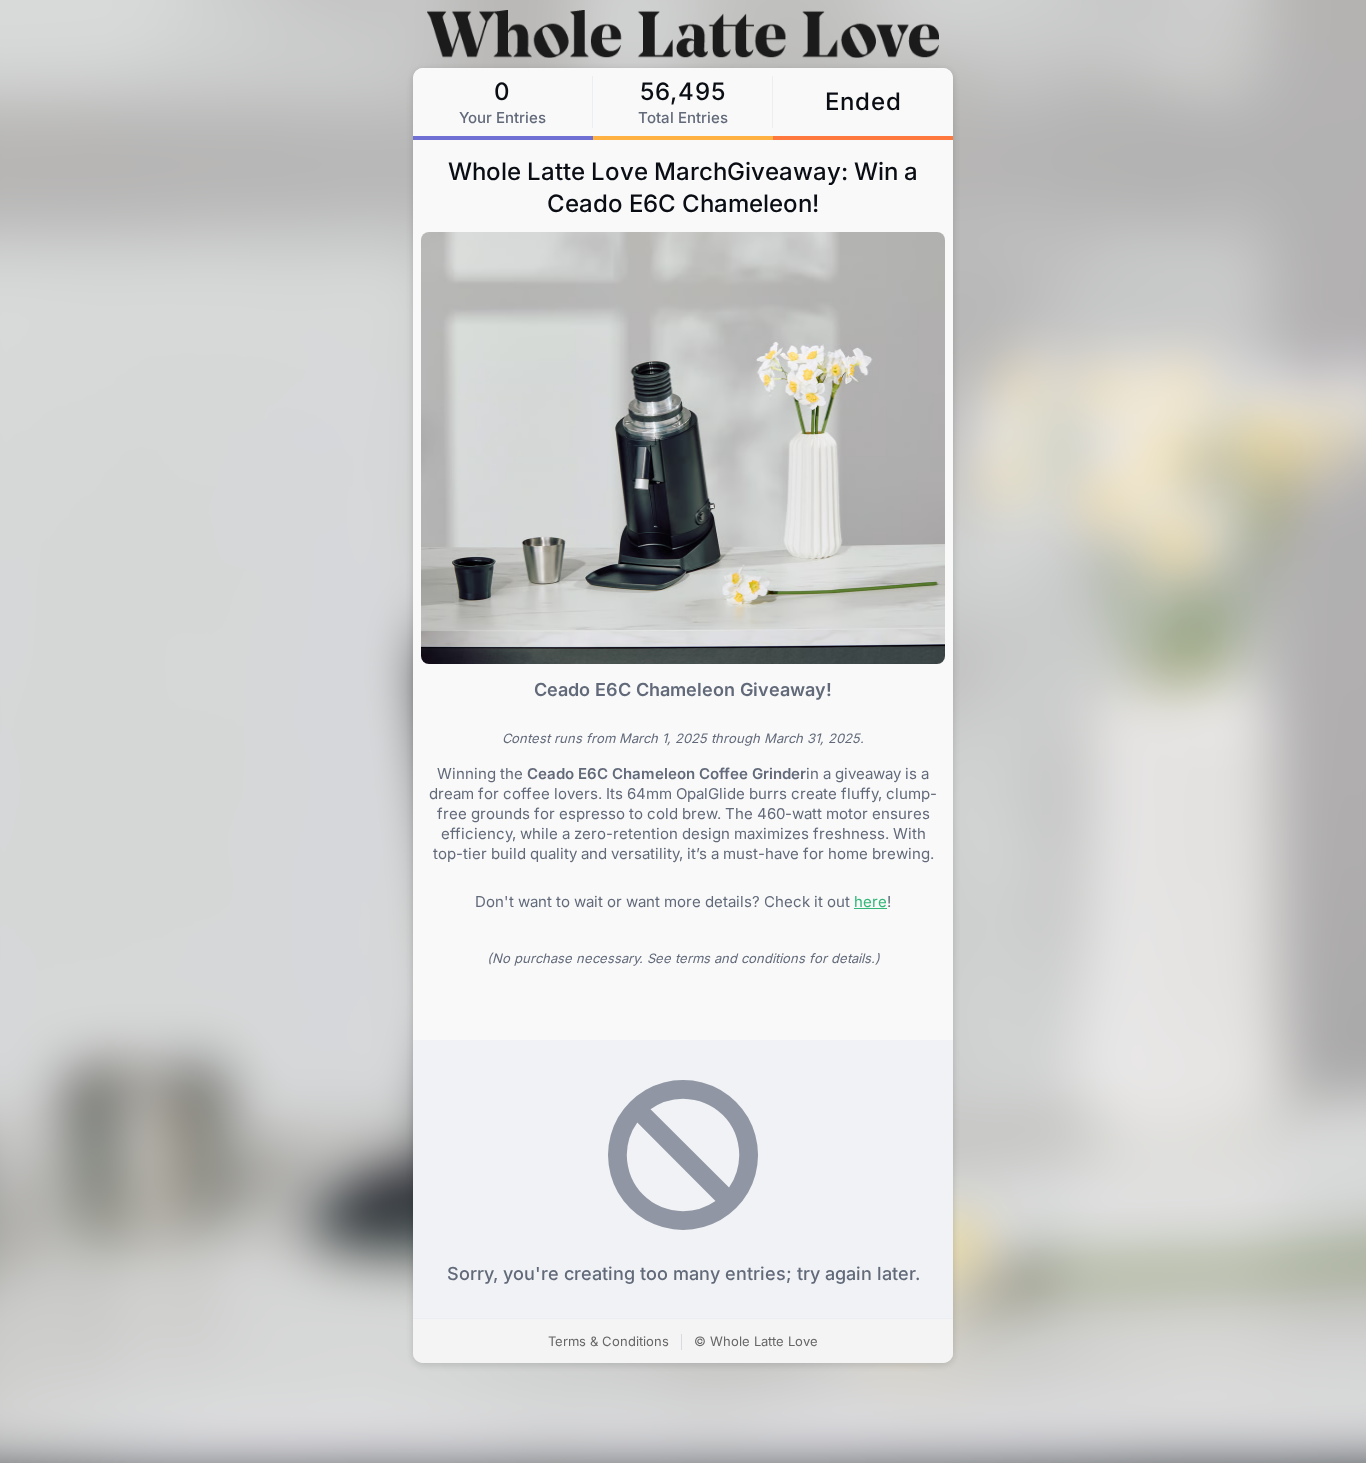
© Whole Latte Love (756, 1341)
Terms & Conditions (608, 1341)
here (870, 901)
